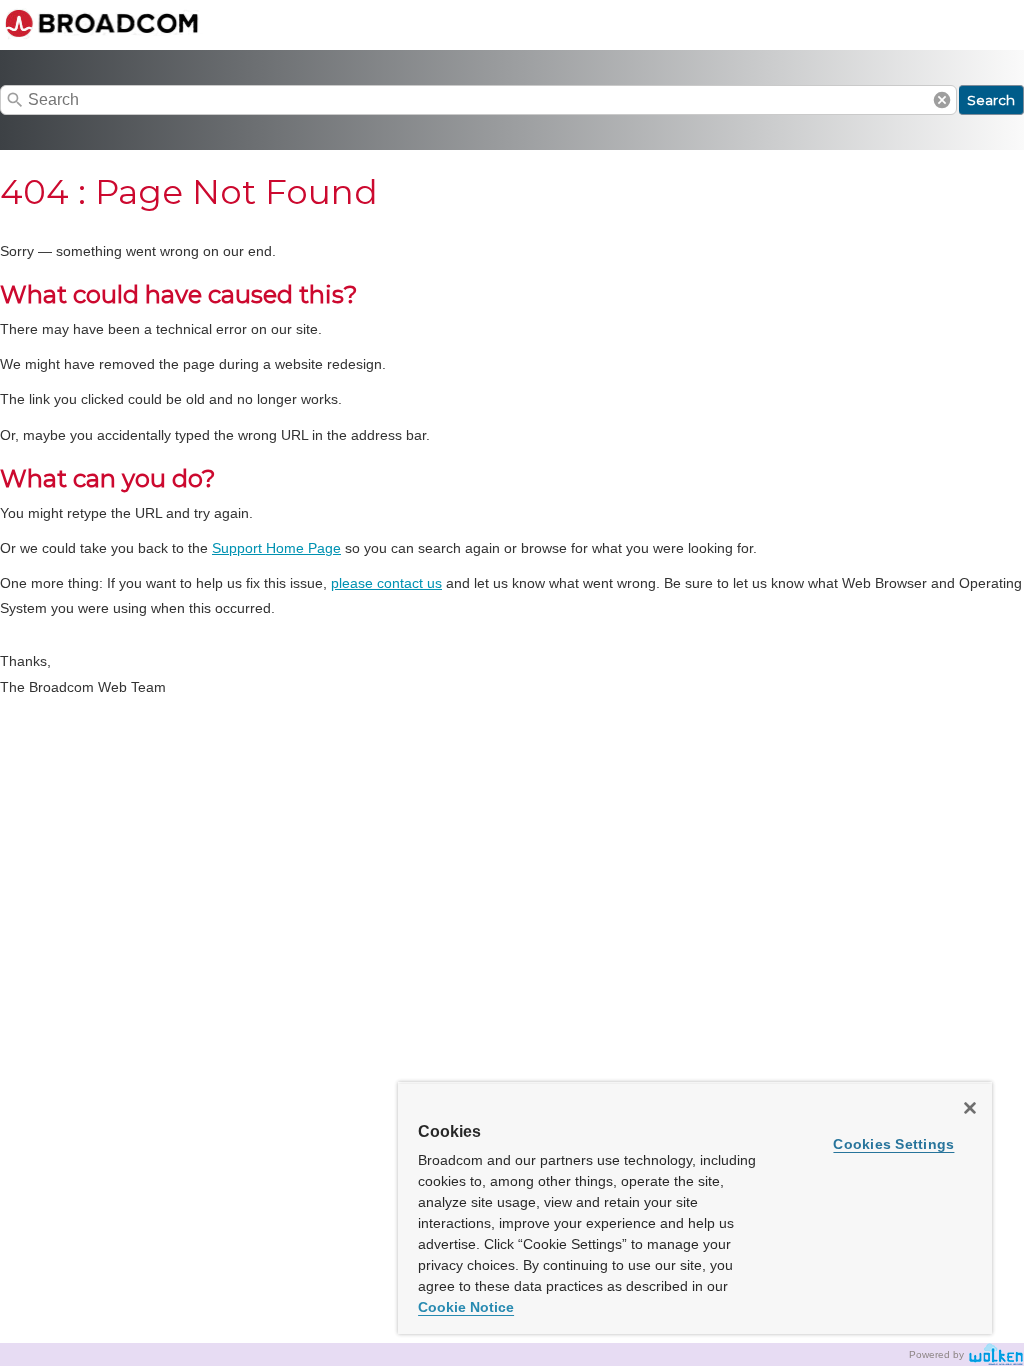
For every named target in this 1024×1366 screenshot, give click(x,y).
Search (991, 100)
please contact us (386, 583)
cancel (942, 100)
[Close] (970, 1108)
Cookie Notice (466, 1307)
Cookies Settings (893, 1144)
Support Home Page (276, 548)
